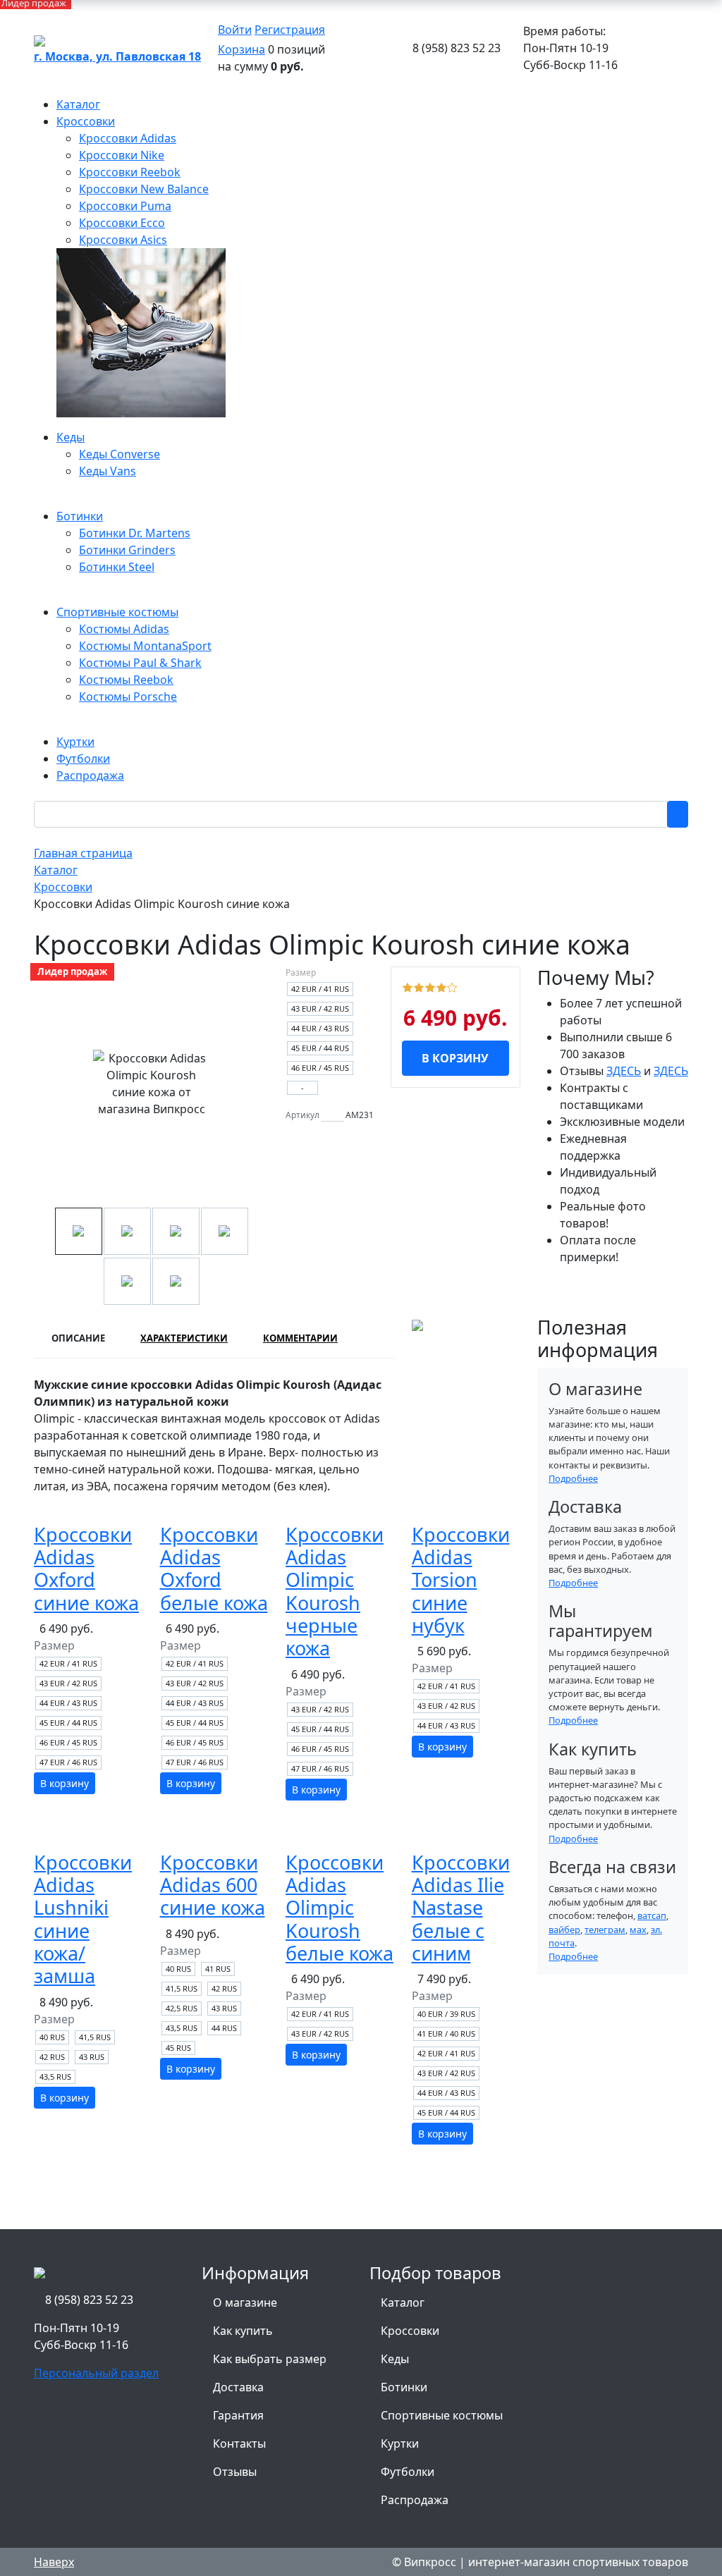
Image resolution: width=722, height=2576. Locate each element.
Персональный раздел (96, 2373)
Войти (235, 30)
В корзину (455, 1058)
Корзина (241, 49)
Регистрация (290, 30)
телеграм (605, 1930)
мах (638, 1930)
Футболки (408, 2472)
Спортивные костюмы (442, 2415)
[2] (419, 986)
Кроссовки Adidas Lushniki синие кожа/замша (83, 1919)
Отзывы (235, 2472)
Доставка (238, 2387)
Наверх (54, 2562)
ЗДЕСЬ (624, 1071)
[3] (430, 986)
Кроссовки (410, 2331)
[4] (441, 986)
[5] (452, 986)
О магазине (245, 2302)
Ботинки (404, 2387)
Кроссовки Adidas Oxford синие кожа (86, 1569)
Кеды (395, 2359)
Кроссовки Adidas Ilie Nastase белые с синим (461, 1908)
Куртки (400, 2443)
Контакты (239, 2443)
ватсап (652, 1915)
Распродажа (415, 2500)
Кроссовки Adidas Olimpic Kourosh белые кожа (339, 1908)
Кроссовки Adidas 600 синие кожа (213, 1885)
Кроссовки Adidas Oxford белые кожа (214, 1569)
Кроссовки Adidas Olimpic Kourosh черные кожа (335, 1591)
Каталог (403, 2302)
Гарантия (238, 2415)
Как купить (243, 2331)
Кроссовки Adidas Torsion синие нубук (461, 1580)
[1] (408, 986)
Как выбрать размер (270, 2359)
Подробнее (573, 1478)
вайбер (564, 1930)
